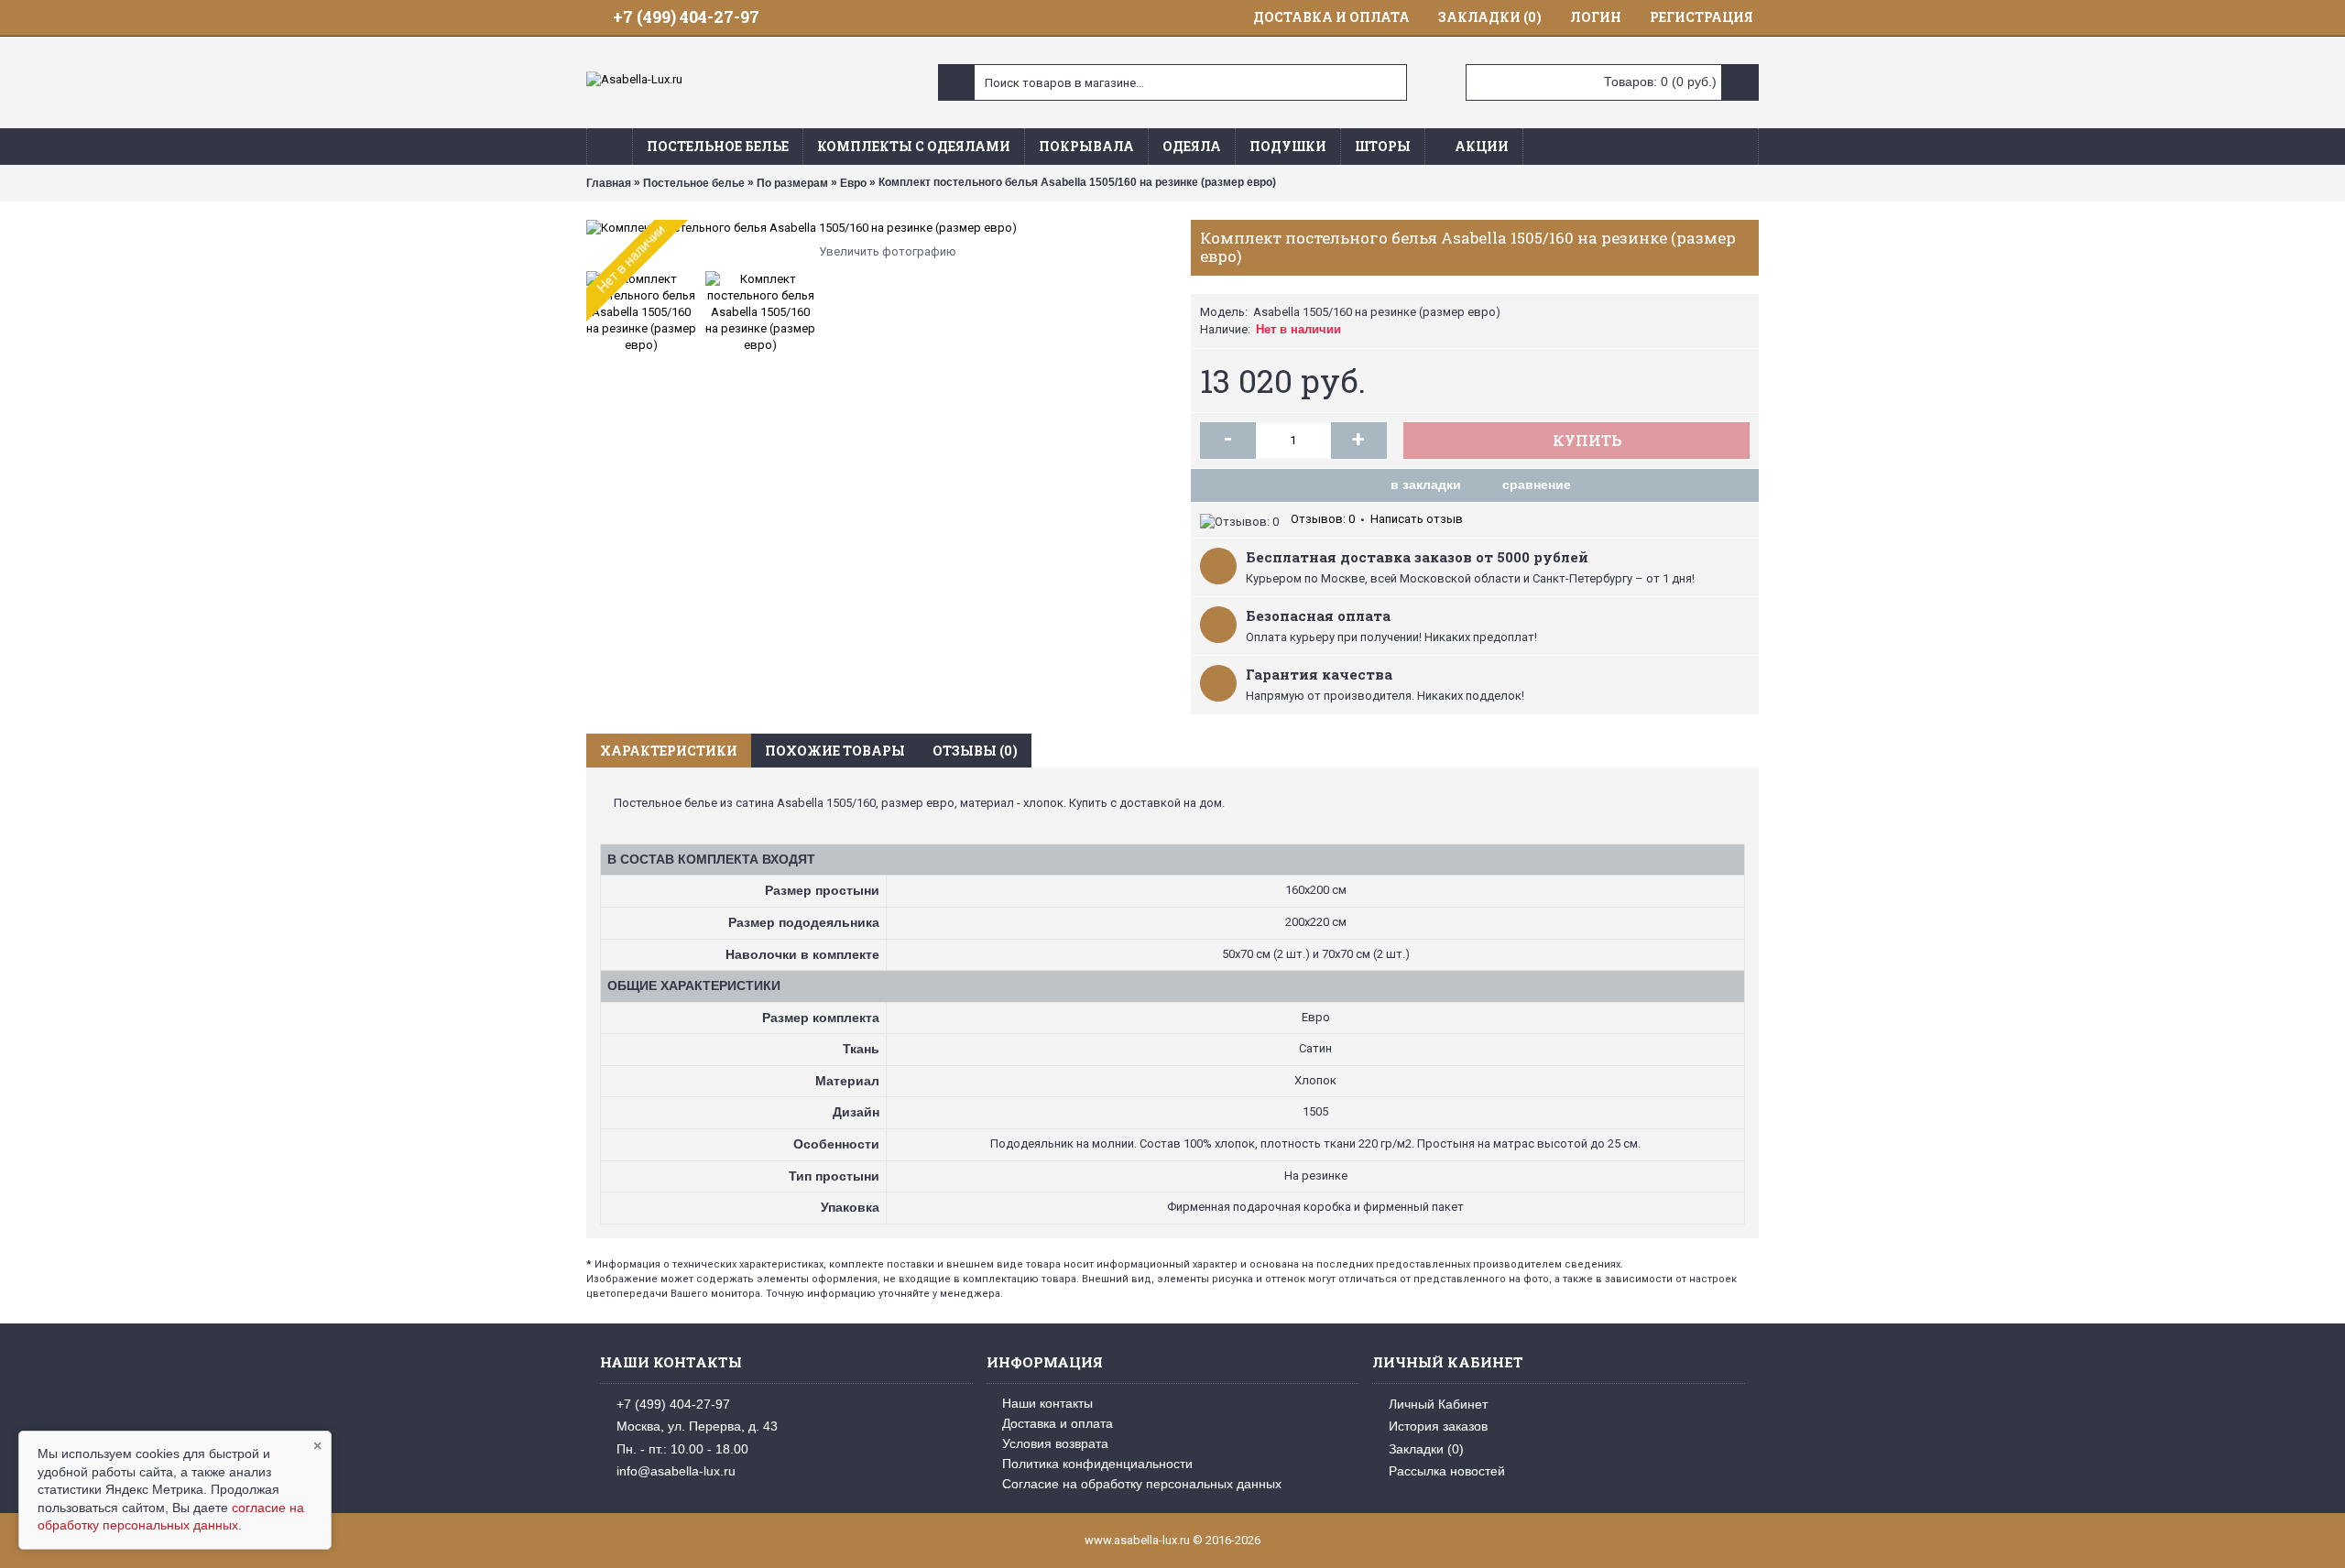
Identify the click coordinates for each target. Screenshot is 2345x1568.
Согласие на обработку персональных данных (1142, 1484)
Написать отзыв (1417, 519)
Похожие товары (835, 751)
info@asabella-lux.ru (676, 1471)
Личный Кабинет (1438, 1404)
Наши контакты (1047, 1403)
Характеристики (669, 751)
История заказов (1438, 1426)
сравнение (1537, 485)
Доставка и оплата (1058, 1423)
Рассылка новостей (1447, 1471)
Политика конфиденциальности (1097, 1464)
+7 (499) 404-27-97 (673, 1404)
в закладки (1426, 485)
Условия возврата (1055, 1443)
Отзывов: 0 (1323, 519)
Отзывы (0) (975, 751)
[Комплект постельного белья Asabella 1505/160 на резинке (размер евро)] (879, 228)
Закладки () (1426, 1449)
